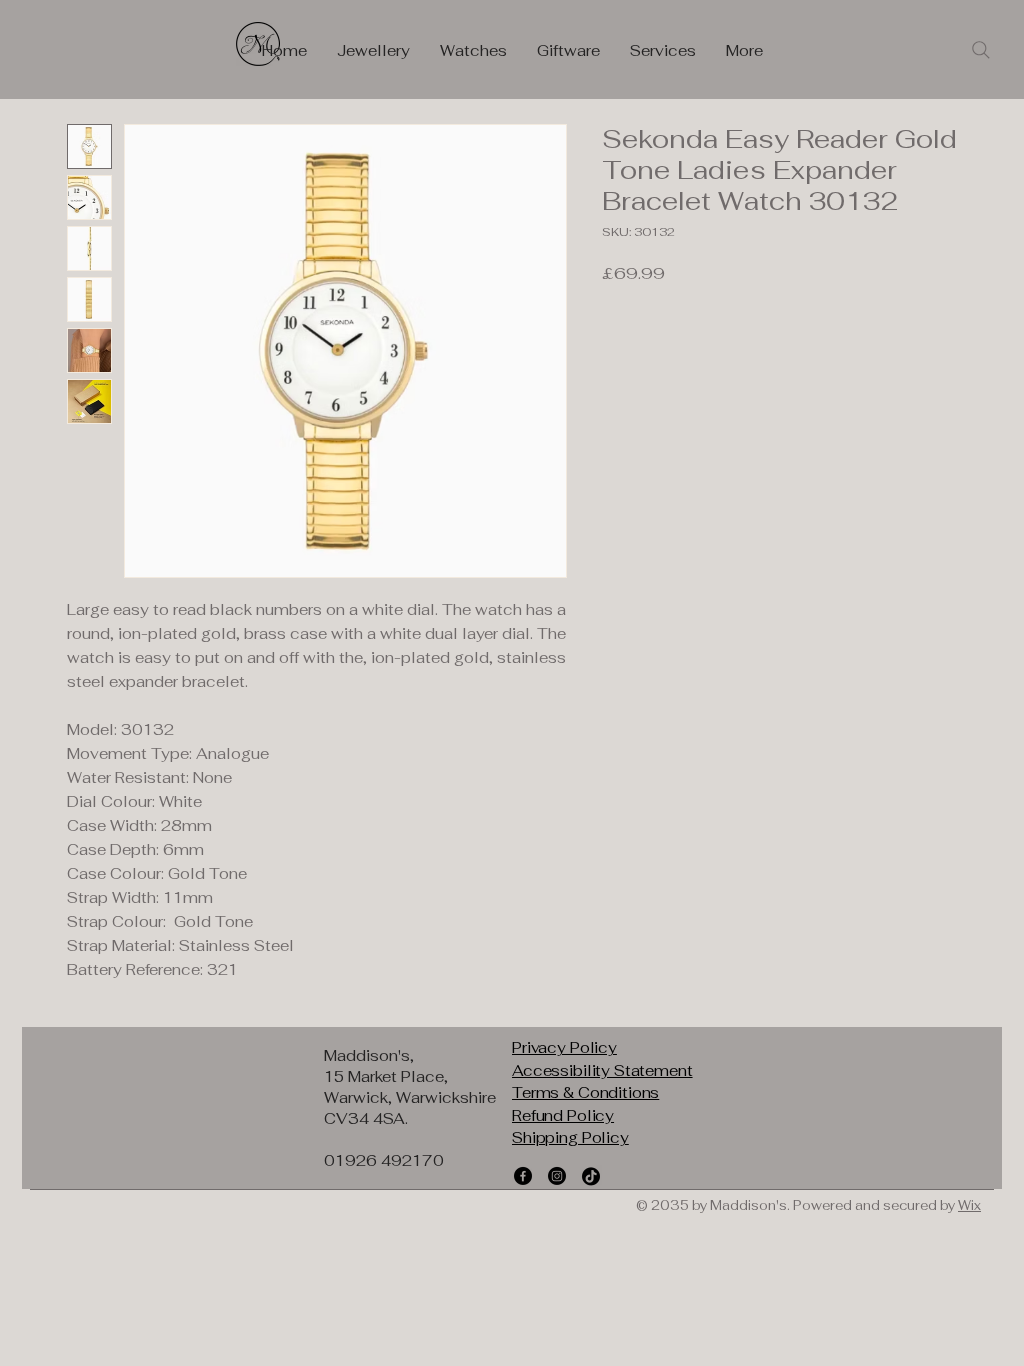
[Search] (981, 50)
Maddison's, (369, 1055)
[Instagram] (557, 1176)
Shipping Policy (570, 1137)
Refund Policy (563, 1115)
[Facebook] (523, 1176)
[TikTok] (591, 1176)
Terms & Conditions (585, 1092)
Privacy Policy (564, 1047)
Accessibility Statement (602, 1070)
